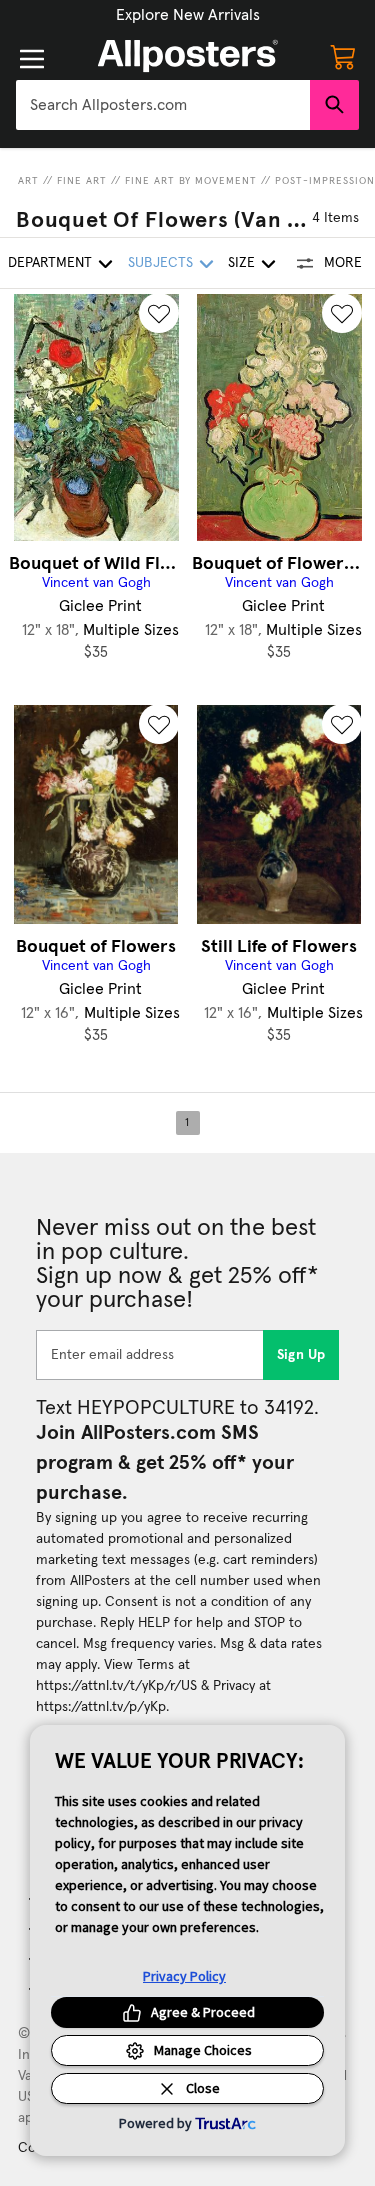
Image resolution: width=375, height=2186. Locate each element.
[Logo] (188, 56)
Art (28, 181)
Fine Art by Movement (191, 181)
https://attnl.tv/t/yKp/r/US (116, 1686)
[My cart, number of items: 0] (343, 56)
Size (241, 263)
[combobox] (163, 105)
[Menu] (32, 59)
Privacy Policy (184, 1976)
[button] (188, 15)
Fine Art (82, 181)
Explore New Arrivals (188, 15)
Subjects (160, 263)
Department (50, 263)
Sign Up (301, 1355)
